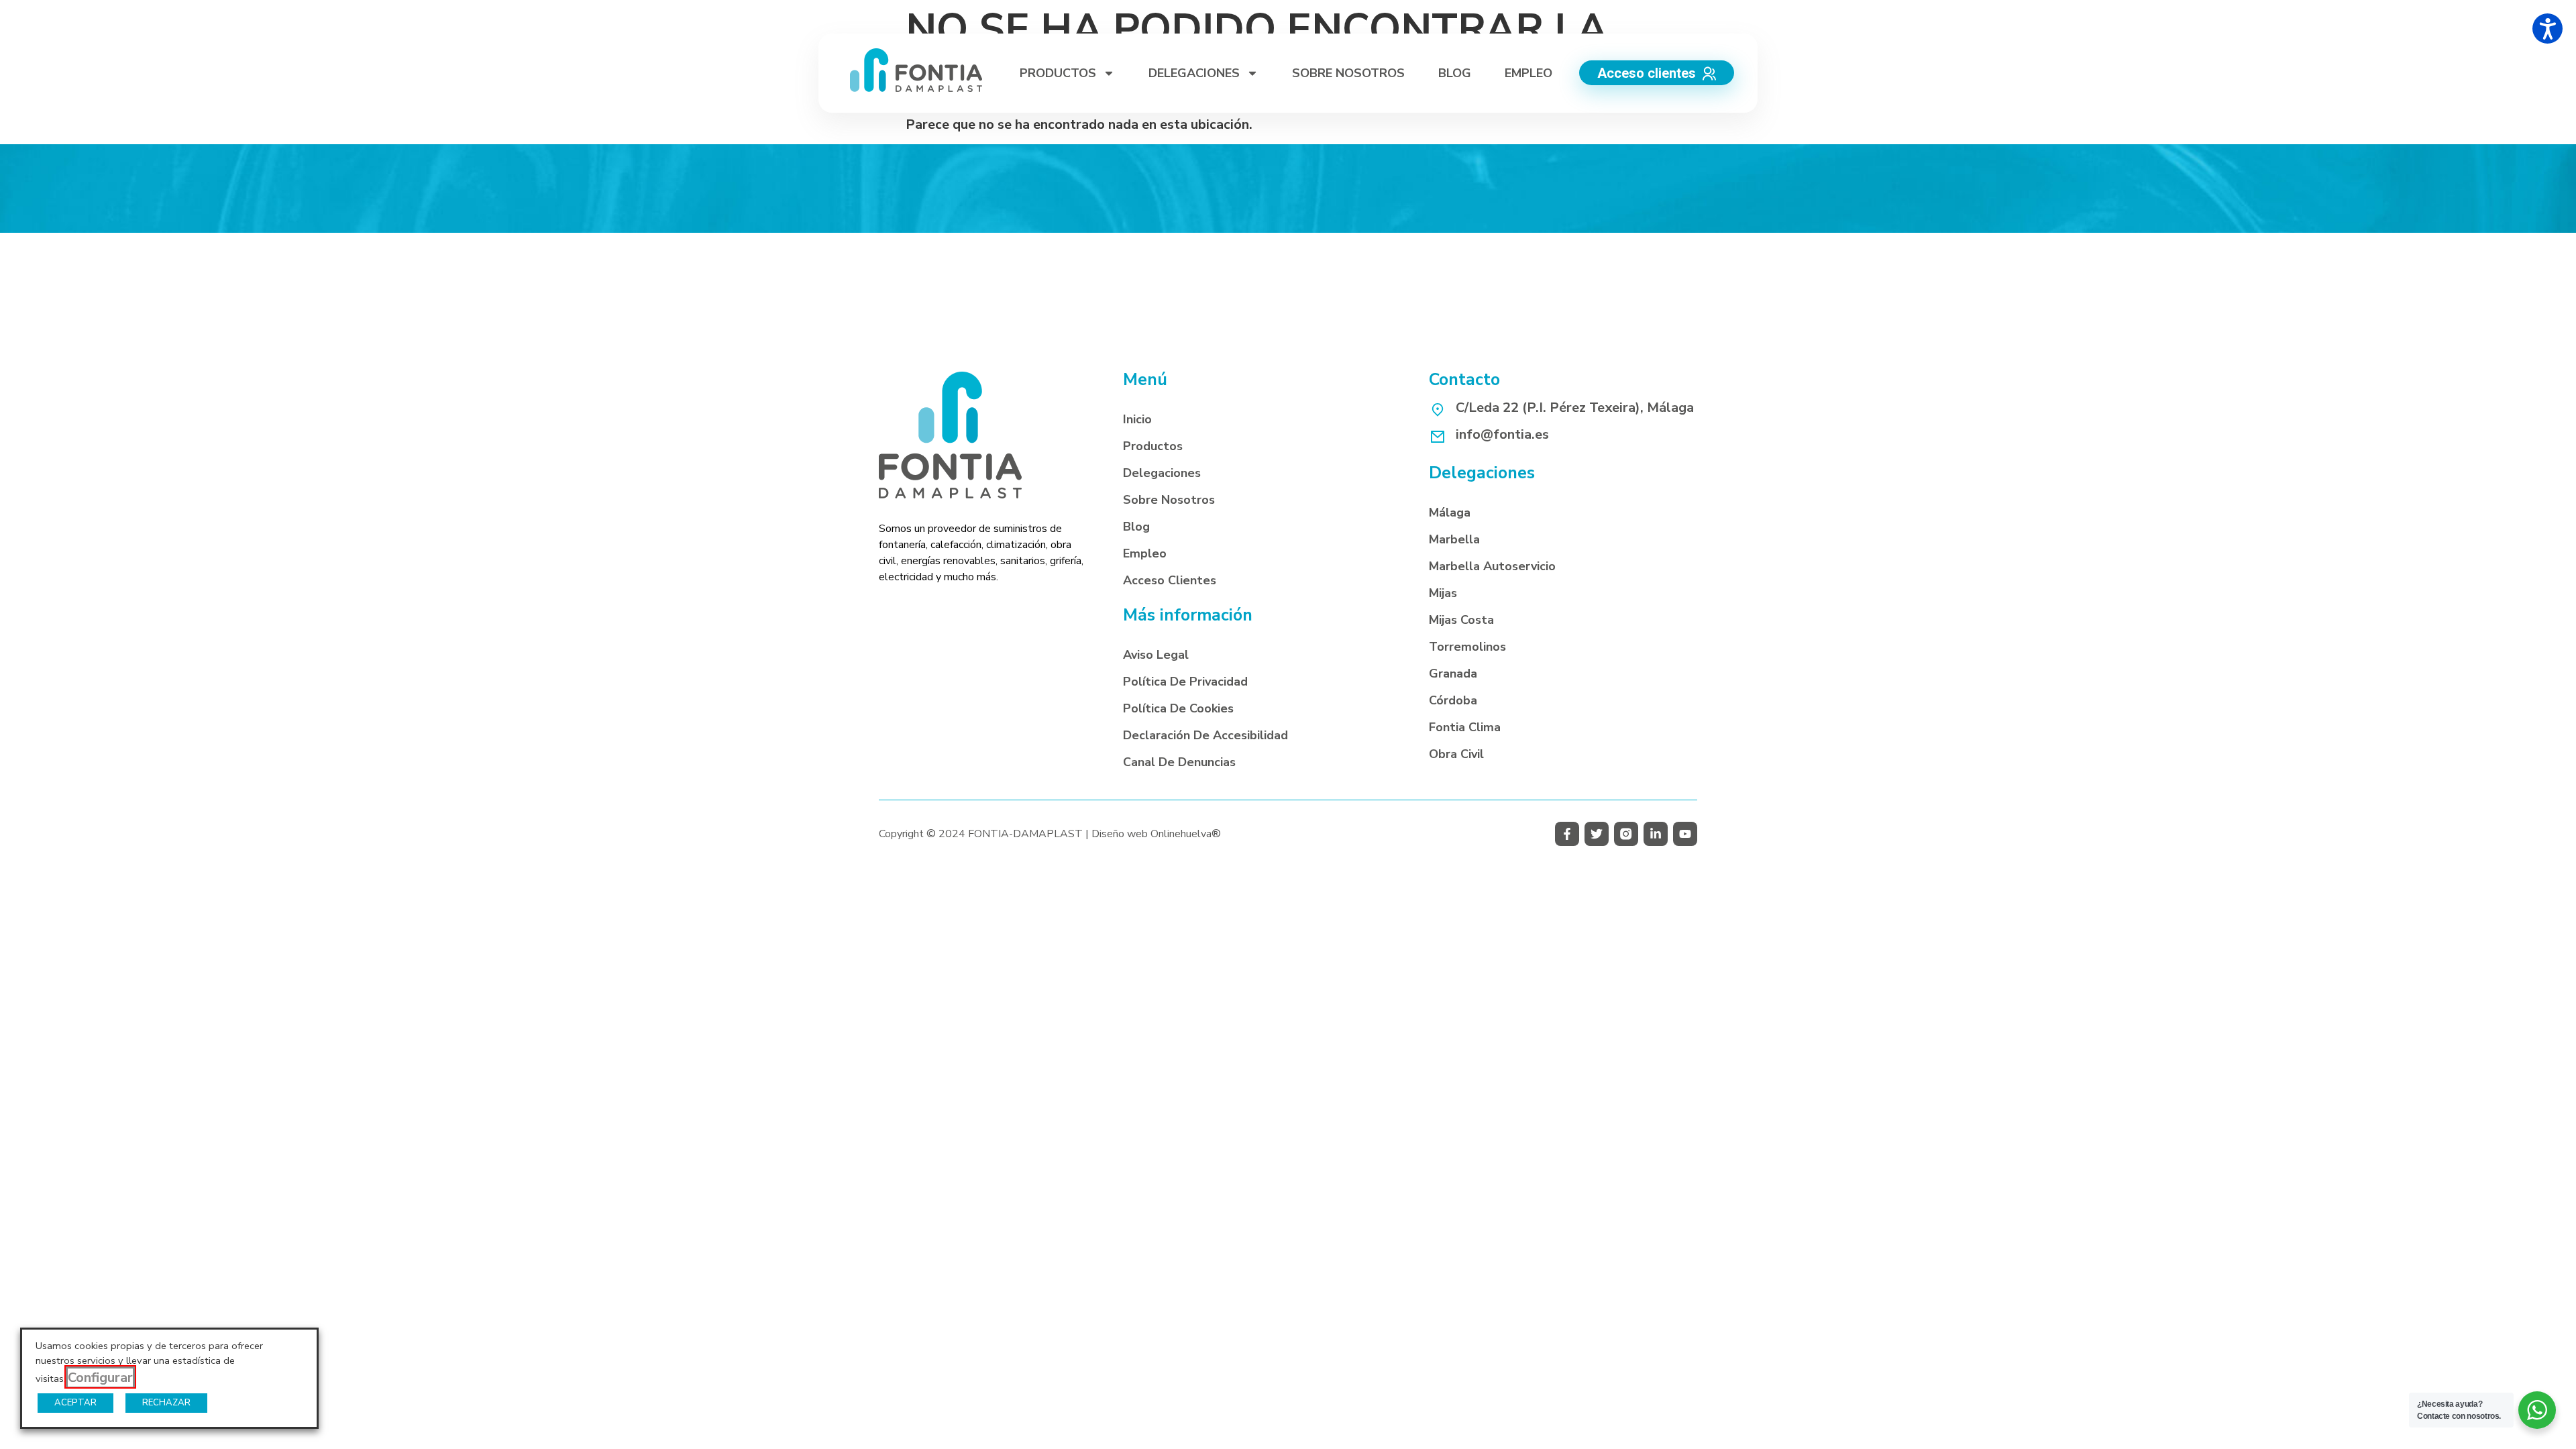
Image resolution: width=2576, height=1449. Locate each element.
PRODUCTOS (1058, 73)
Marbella (1454, 539)
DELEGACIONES (1194, 73)
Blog (1136, 527)
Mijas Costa (1461, 620)
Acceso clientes (1170, 580)
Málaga (1450, 513)
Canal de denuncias (1179, 762)
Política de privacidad (1185, 682)
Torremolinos (1467, 647)
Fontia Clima (1465, 727)
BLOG (1455, 73)
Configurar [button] (100, 1378)
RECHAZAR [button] (166, 1403)
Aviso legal (1156, 655)
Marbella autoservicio (1492, 566)
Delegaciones (1162, 473)
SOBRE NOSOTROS (1348, 73)
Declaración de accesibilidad (1205, 735)
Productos (1153, 446)
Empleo (1145, 553)
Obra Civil (1456, 754)
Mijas (1443, 593)
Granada (1453, 674)
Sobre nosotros (1169, 500)
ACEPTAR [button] (75, 1403)
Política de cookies (1178, 708)
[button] (1567, 834)
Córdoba (1453, 700)
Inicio (1137, 419)
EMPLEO (1528, 73)
